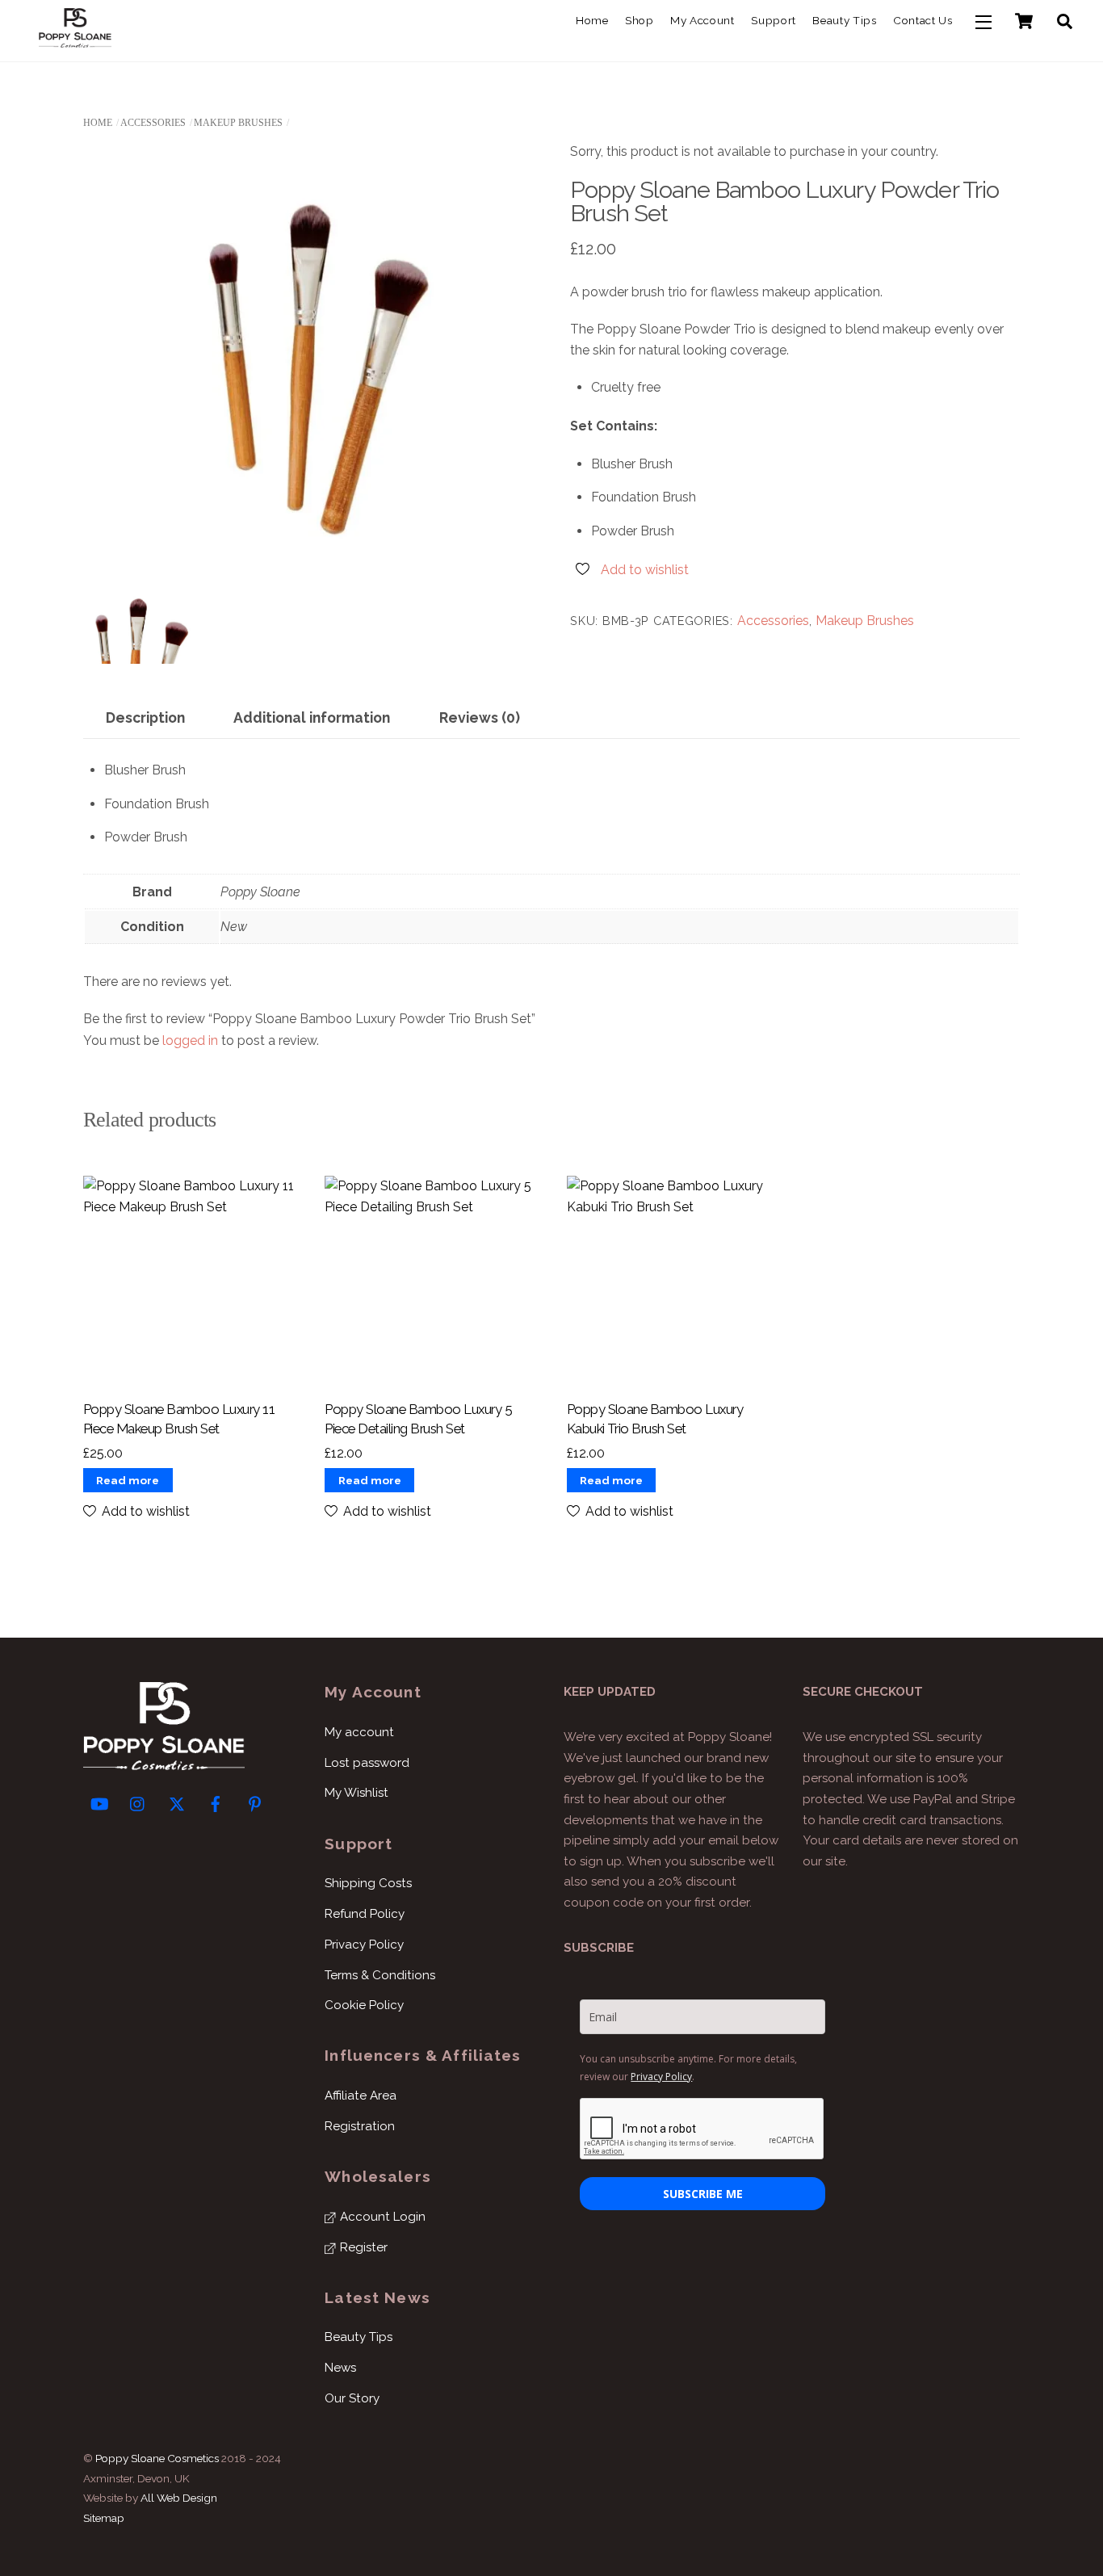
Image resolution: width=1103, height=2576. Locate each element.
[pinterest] (254, 1802)
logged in (190, 1040)
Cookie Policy (364, 2005)
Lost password (367, 1763)
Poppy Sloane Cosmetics (157, 2458)
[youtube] (99, 1802)
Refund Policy (365, 1914)
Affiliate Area (361, 2096)
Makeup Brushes (238, 123)
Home (592, 20)
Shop (640, 20)
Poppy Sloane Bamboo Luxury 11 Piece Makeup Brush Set (179, 1419)
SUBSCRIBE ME (703, 2194)
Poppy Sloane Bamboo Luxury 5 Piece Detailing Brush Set (418, 1419)
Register (362, 2247)
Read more (128, 1480)
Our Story (352, 2398)
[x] (177, 1802)
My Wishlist (356, 1793)
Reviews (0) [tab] (480, 717)
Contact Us (923, 20)
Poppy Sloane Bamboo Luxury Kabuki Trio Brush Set (655, 1419)
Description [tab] (145, 717)
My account (702, 20)
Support (774, 20)
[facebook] (216, 1802)
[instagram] (138, 1802)
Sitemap (104, 2518)
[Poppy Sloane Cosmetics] (75, 40)
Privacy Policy (364, 1945)
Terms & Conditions (380, 1975)
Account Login (381, 2217)
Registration (360, 2126)
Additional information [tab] (312, 717)
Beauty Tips (844, 20)
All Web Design (179, 2498)
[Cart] (1024, 21)
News (340, 2368)
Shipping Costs (368, 1883)
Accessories (153, 123)
